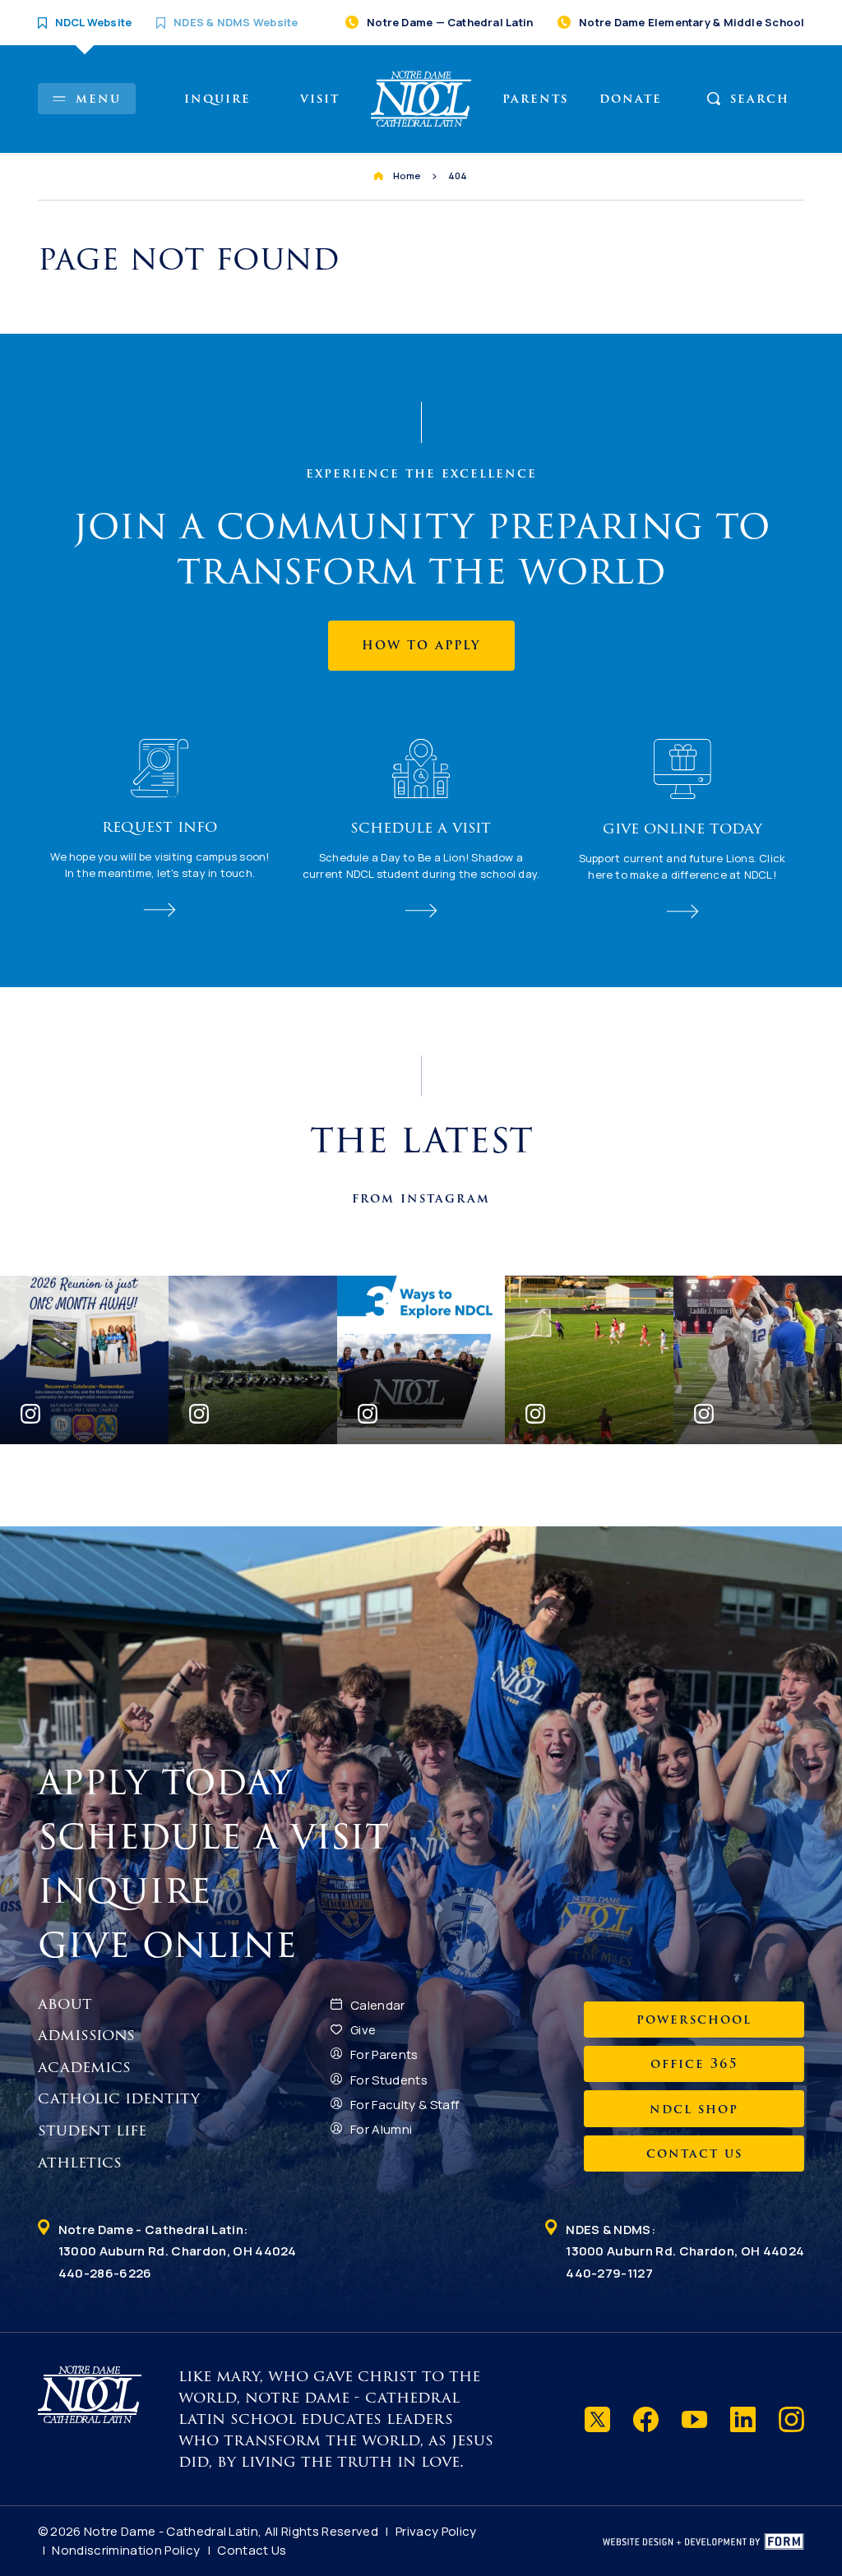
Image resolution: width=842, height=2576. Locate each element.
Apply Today (171, 1782)
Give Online (173, 1945)
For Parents (384, 2054)
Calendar (378, 2005)
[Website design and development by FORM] (703, 2541)
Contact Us (252, 2550)
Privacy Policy (436, 2531)
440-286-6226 (105, 2273)
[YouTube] (694, 2419)
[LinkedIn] (743, 2419)
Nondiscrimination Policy (126, 2550)
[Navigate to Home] (421, 99)
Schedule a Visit (220, 1836)
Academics (84, 2067)
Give (363, 2030)
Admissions (86, 2035)
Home (407, 175)
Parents (535, 99)
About (65, 2004)
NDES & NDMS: (685, 2240)
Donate (631, 99)
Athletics (80, 2163)
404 (458, 175)
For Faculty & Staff (405, 2105)
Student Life (92, 2131)
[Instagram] (791, 2419)
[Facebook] (646, 2419)
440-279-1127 (609, 2273)
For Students (389, 2080)
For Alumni (381, 2129)
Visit (320, 99)
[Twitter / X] (597, 2419)
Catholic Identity (119, 2098)
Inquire (217, 99)
